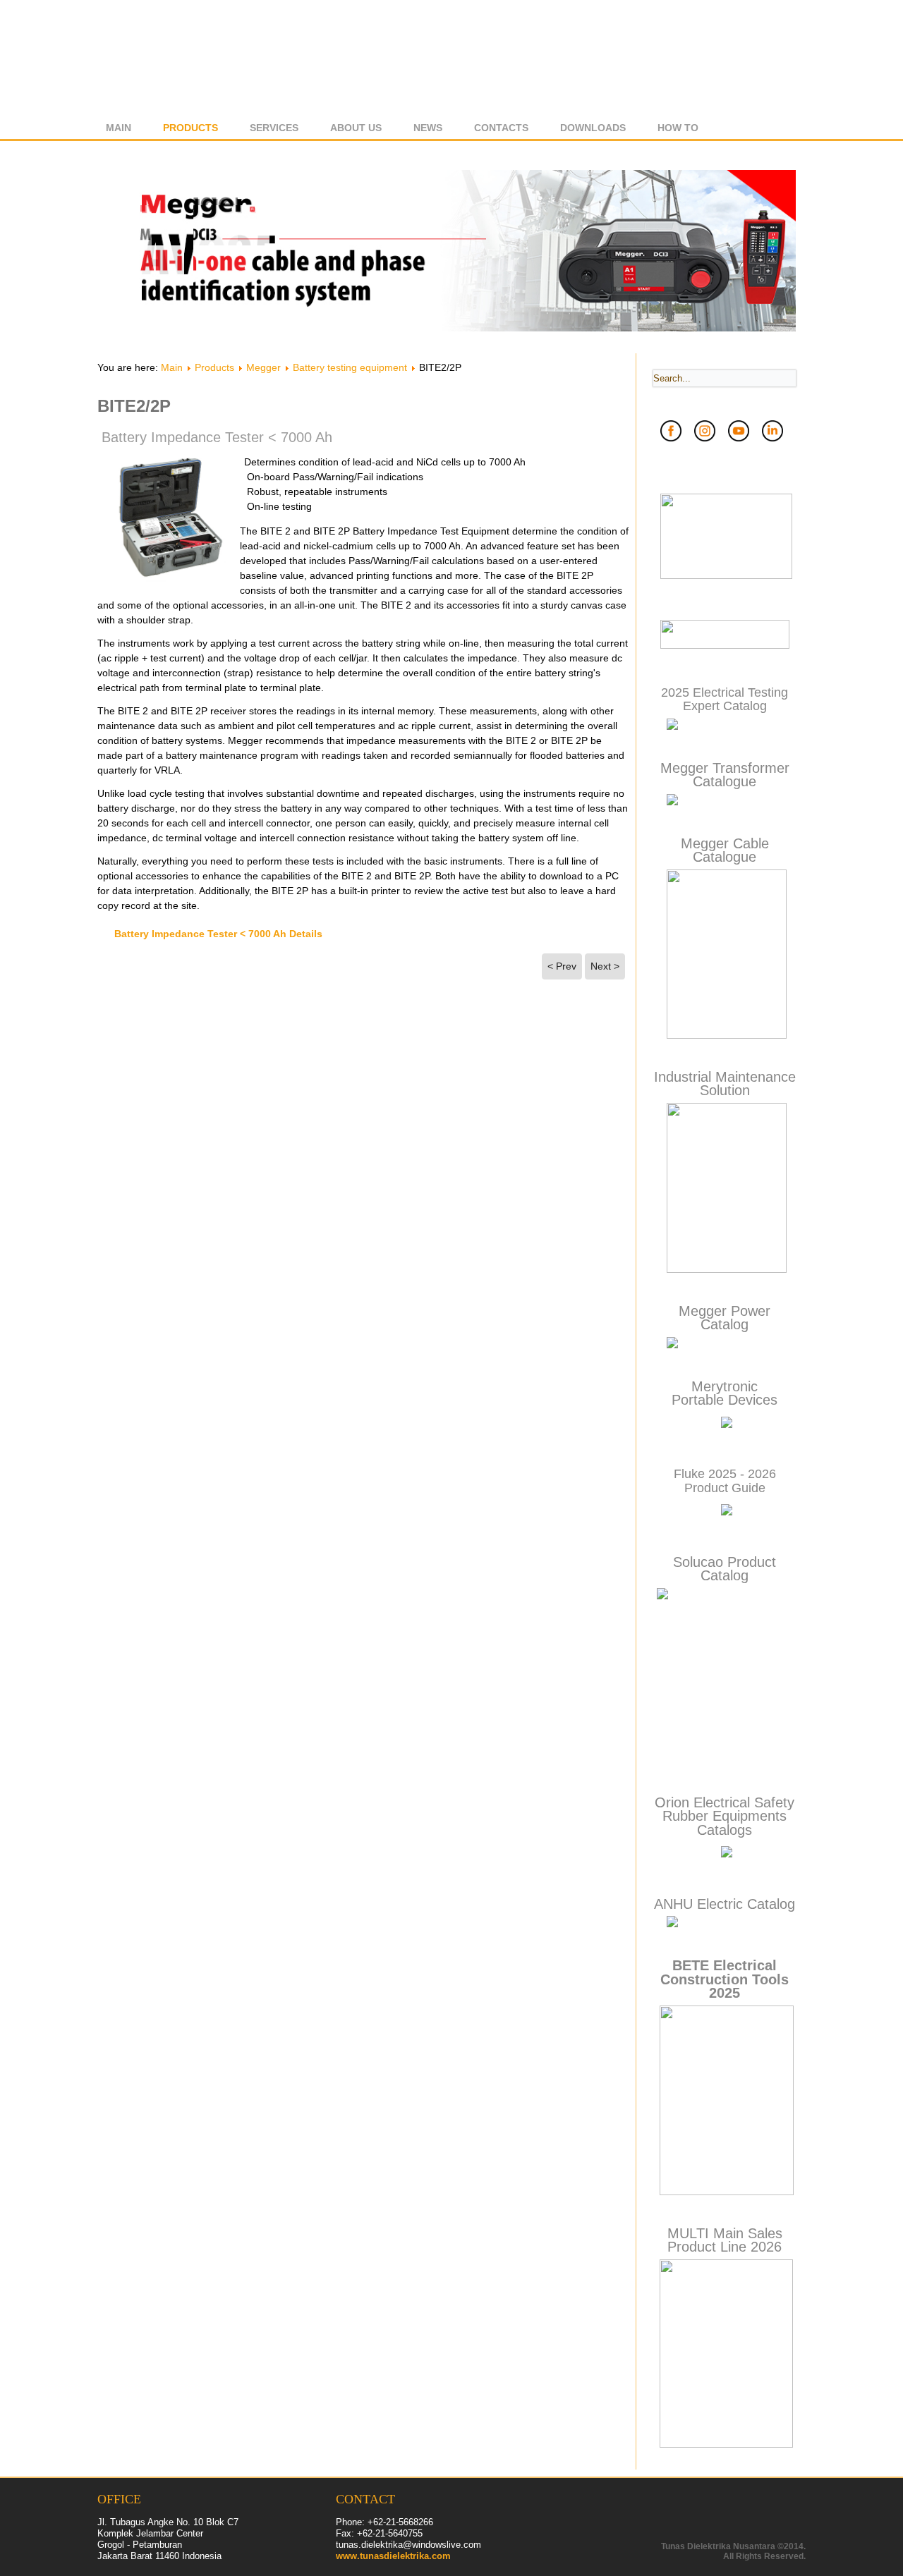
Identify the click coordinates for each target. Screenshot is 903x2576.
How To (678, 128)
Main (119, 128)
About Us (356, 128)
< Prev (562, 966)
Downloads (593, 128)
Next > (605, 966)
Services (274, 128)
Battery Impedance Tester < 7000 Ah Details (218, 934)
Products (190, 128)
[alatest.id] (725, 646)
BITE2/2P (134, 406)
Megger (263, 367)
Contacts (501, 128)
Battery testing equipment (350, 367)
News (428, 128)
